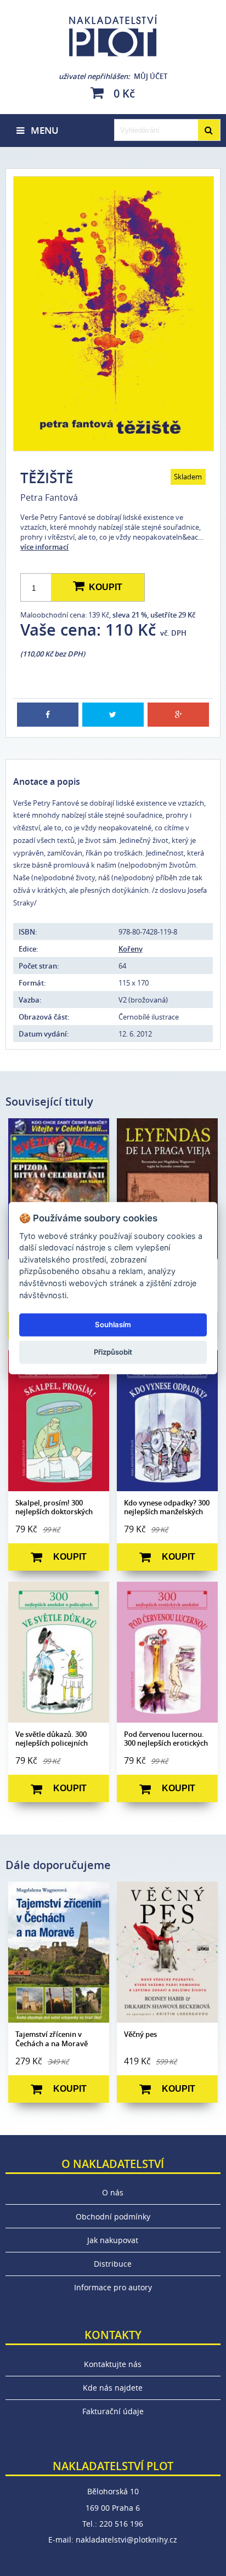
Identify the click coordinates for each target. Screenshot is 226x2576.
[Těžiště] (113, 314)
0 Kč (123, 93)
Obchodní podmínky (113, 2217)
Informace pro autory (113, 2287)
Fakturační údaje (113, 2411)
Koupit (103, 587)
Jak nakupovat (113, 2240)
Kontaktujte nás (113, 2364)
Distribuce (113, 2264)
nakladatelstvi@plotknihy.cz (126, 2540)
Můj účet (113, 76)
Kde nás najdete (113, 2388)
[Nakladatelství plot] (113, 36)
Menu (41, 130)
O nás (113, 2192)
